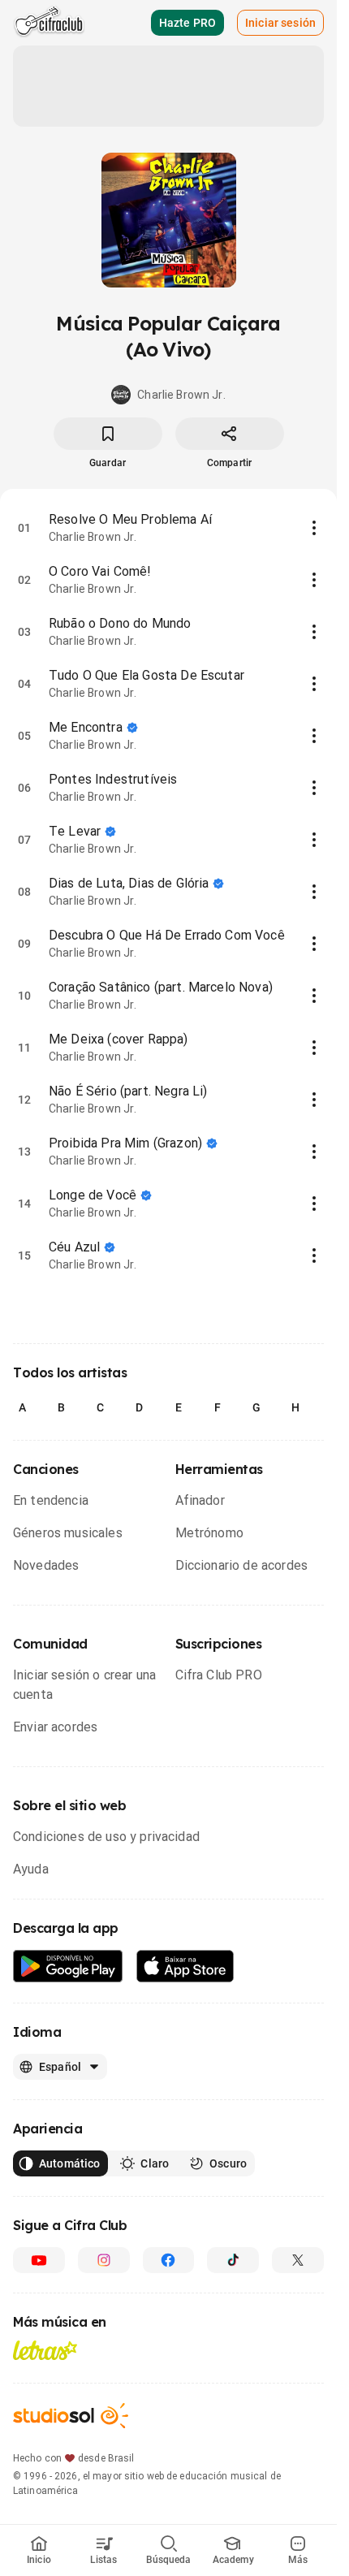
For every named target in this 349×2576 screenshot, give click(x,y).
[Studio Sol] (71, 2416)
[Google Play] (68, 1967)
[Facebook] (169, 2260)
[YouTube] (39, 2260)
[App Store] (185, 1967)
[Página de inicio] (49, 23)
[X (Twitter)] (298, 2260)
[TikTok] (233, 2260)
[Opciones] (314, 528)
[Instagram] (104, 2260)
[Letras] (45, 2350)
